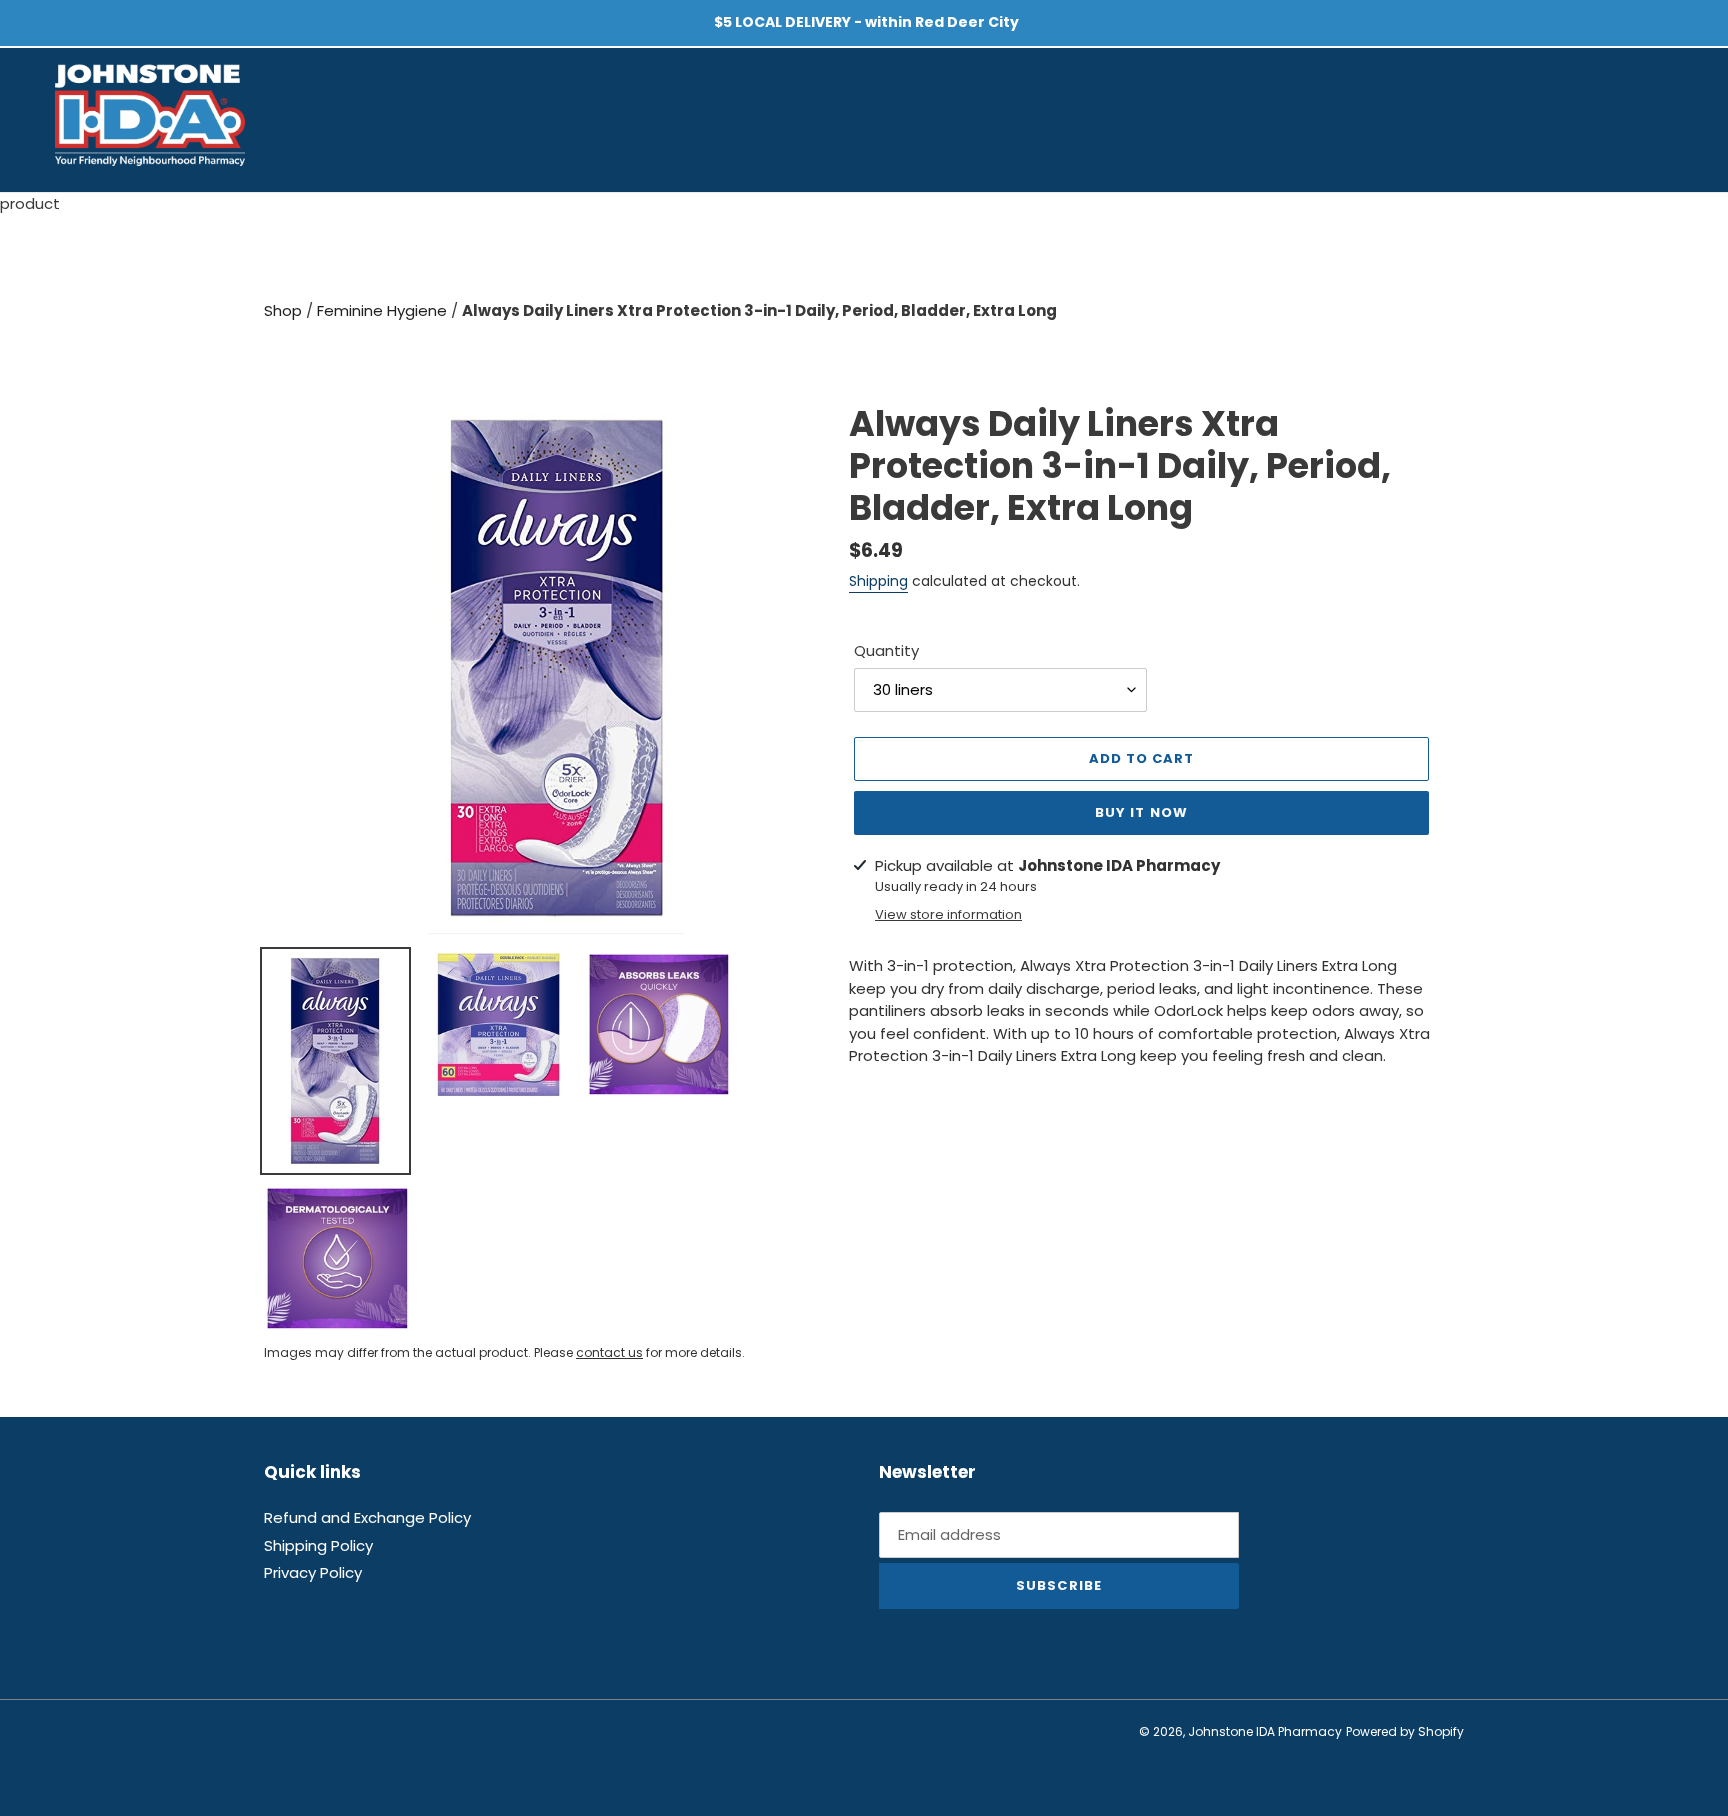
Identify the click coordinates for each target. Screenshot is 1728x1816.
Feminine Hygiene (384, 310)
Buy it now (1141, 812)
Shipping (878, 581)
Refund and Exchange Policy (367, 1517)
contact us (609, 1352)
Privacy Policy (313, 1572)
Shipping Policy (318, 1545)
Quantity (886, 650)
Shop (285, 310)
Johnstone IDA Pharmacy (1265, 1731)
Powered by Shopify (1405, 1731)
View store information (948, 914)
